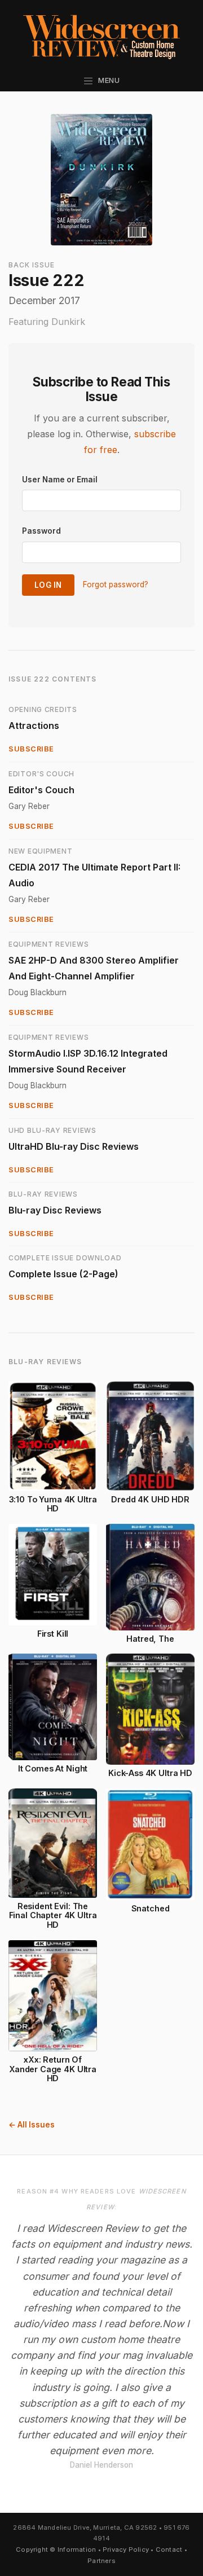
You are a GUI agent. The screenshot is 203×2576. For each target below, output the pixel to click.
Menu (107, 80)
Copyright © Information (56, 2549)
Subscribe (31, 749)
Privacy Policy (126, 2549)
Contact (169, 2549)
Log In (48, 585)
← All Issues (32, 2125)
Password (41, 531)
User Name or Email (60, 480)
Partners (101, 2561)
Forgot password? (116, 584)
